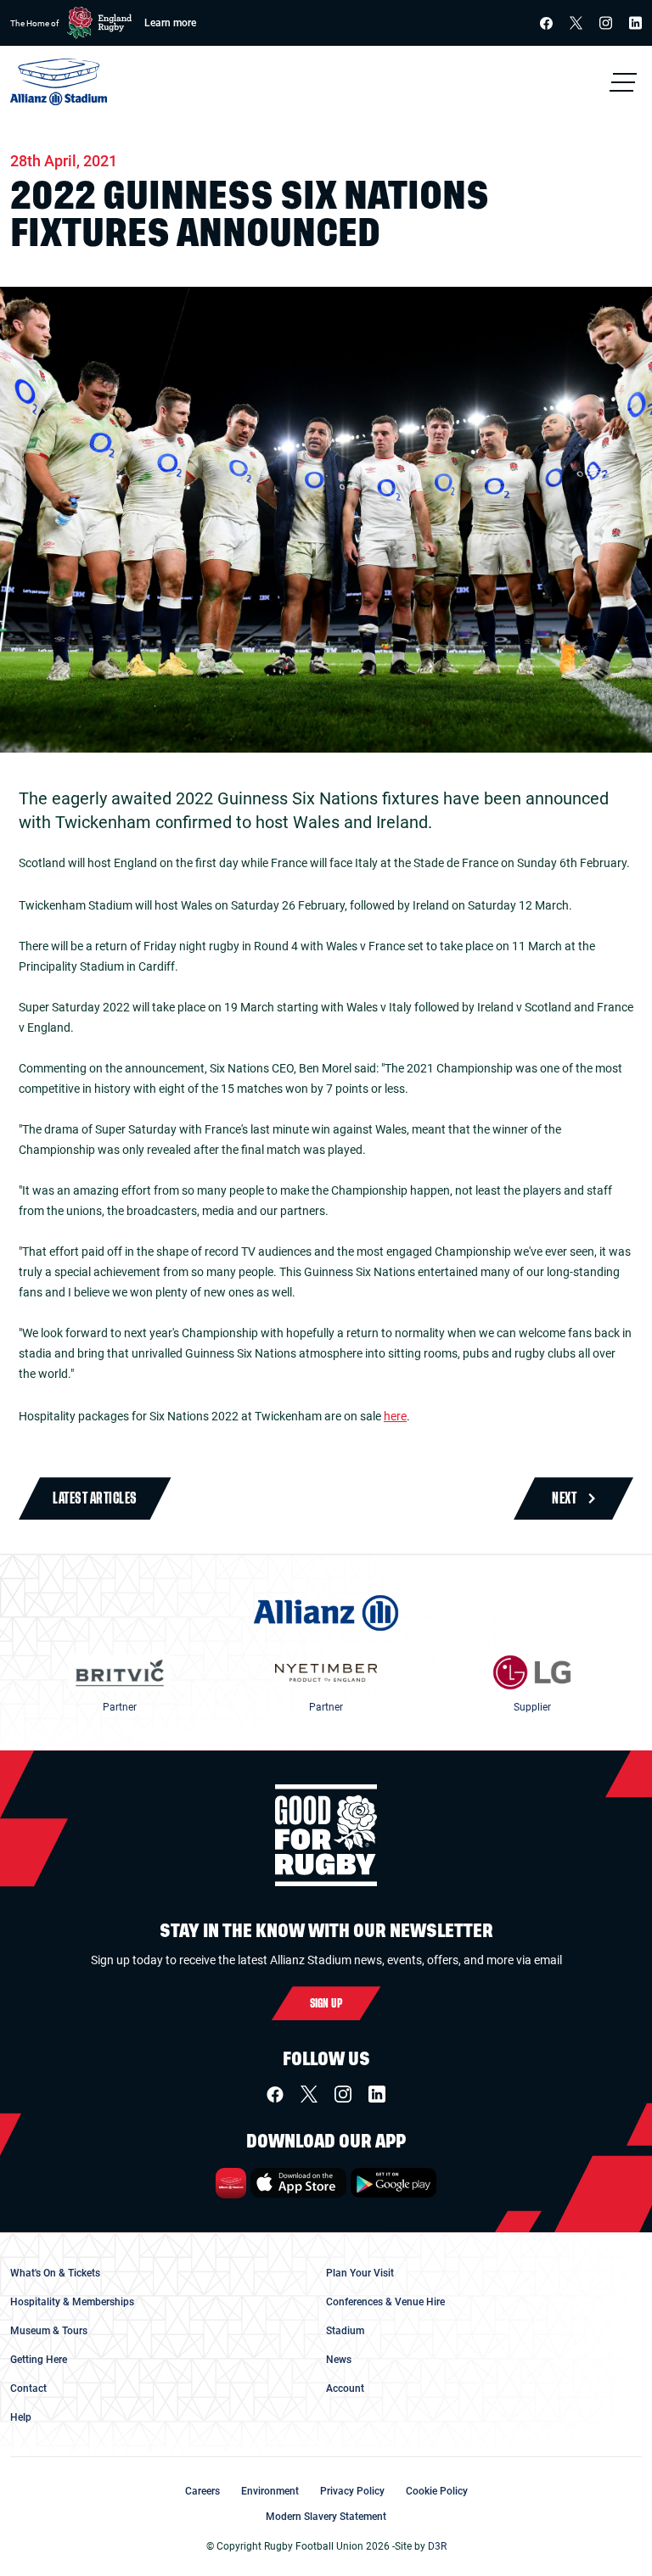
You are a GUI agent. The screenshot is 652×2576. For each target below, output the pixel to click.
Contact (28, 2388)
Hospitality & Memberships (72, 2302)
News (339, 2360)
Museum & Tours (49, 2331)
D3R (437, 2546)
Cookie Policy (437, 2491)
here (395, 1416)
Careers (202, 2491)
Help (21, 2417)
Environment (270, 2491)
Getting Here (39, 2360)
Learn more (170, 23)
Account (345, 2388)
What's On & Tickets (55, 2273)
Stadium (345, 2331)
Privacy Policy (352, 2491)
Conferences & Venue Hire (385, 2302)
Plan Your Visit (360, 2273)
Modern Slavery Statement (326, 2517)
